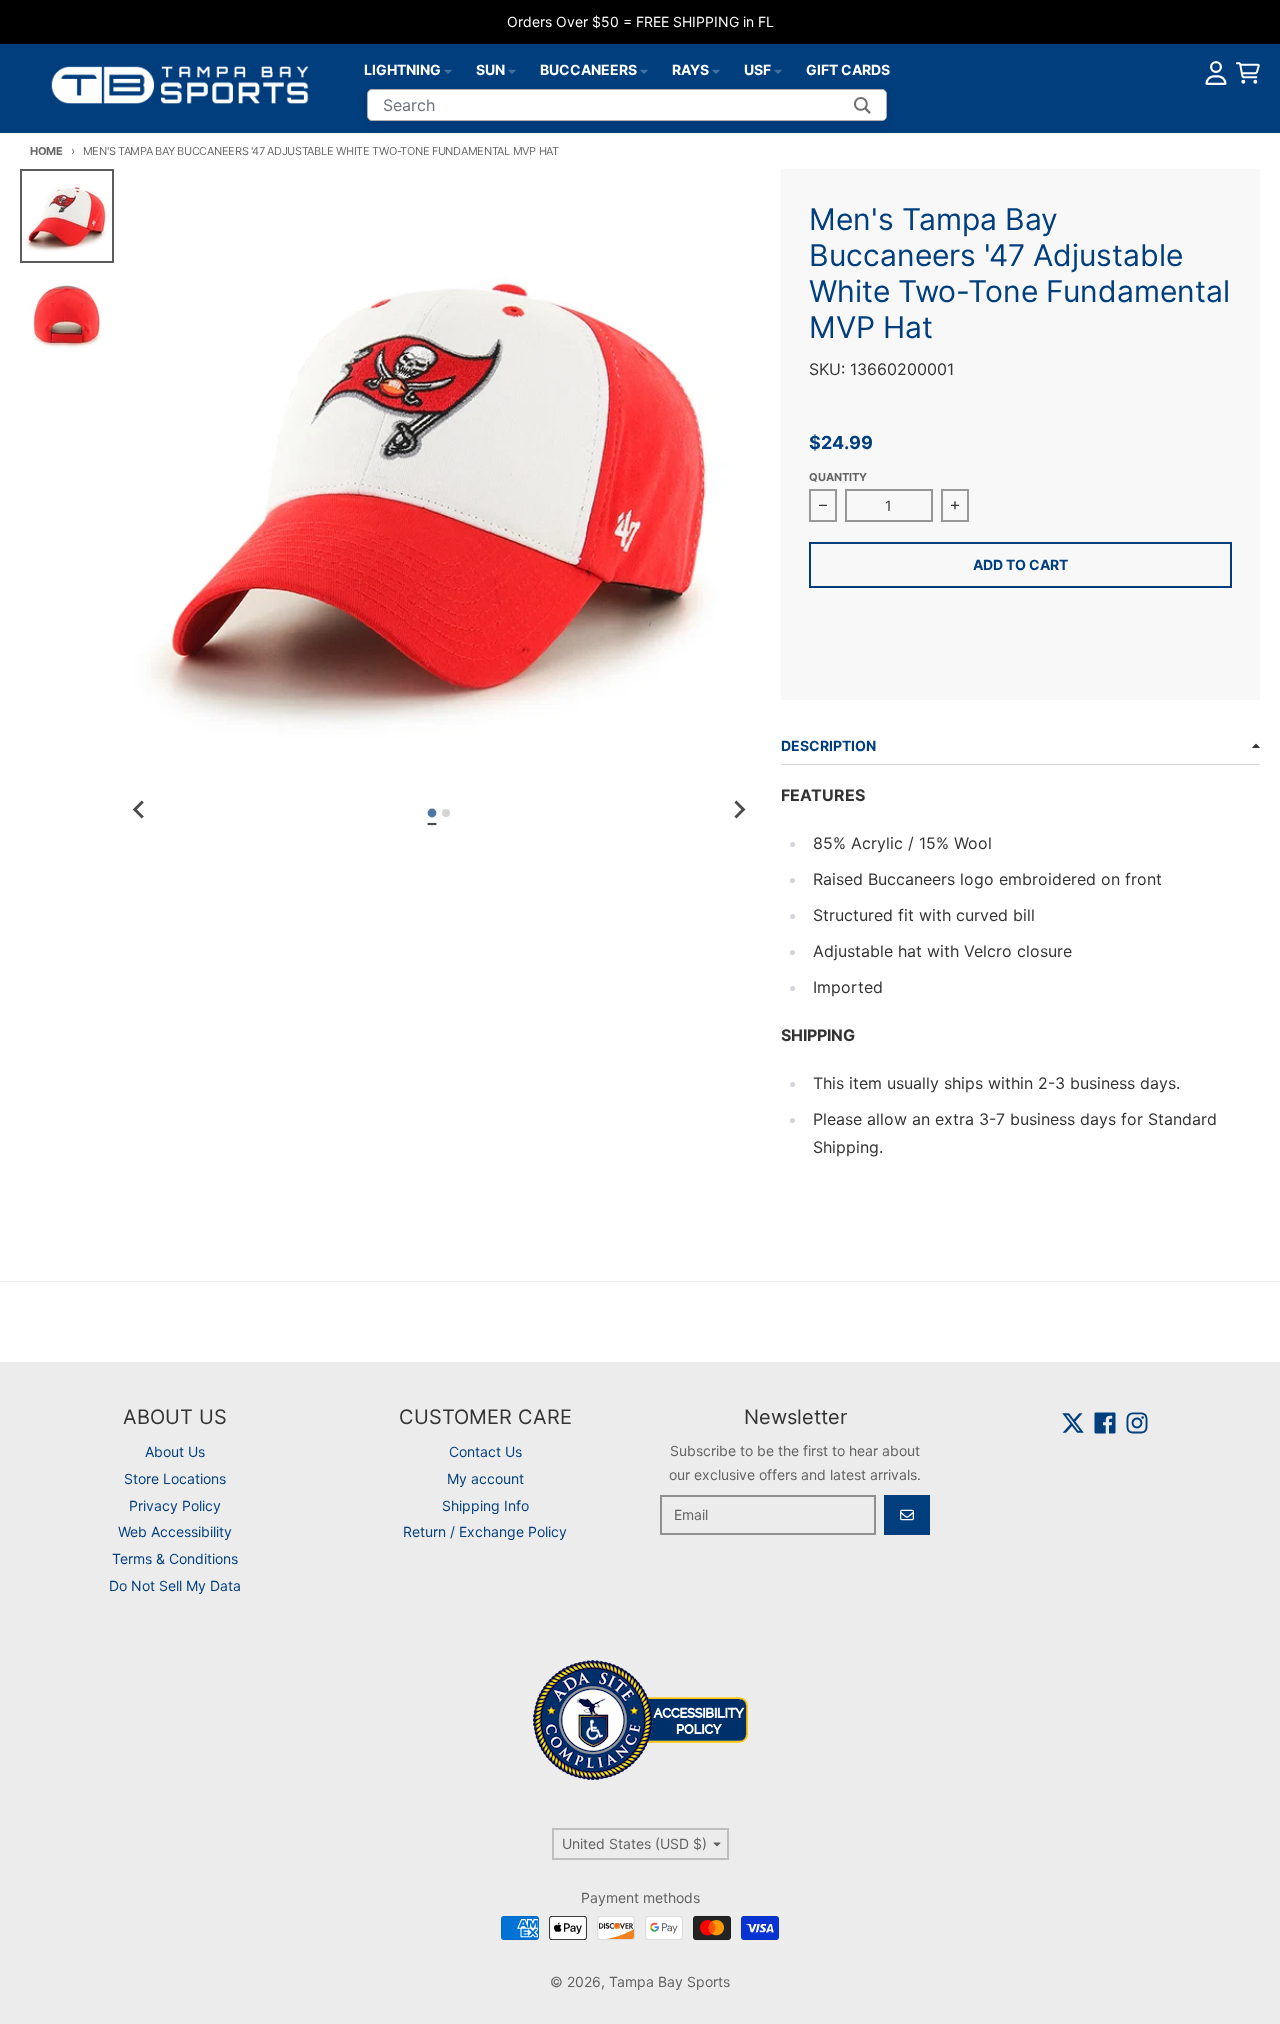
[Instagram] (1137, 1423)
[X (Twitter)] (1073, 1423)
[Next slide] (739, 810)
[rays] (716, 70)
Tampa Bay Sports (669, 1981)
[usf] (778, 70)
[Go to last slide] (140, 810)
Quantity (838, 477)
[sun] (512, 70)
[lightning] (448, 70)
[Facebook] (1105, 1423)
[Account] (1216, 73)
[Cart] (1248, 73)
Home (46, 151)
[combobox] (627, 105)
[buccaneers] (644, 70)
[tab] (432, 813)
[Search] (862, 105)
